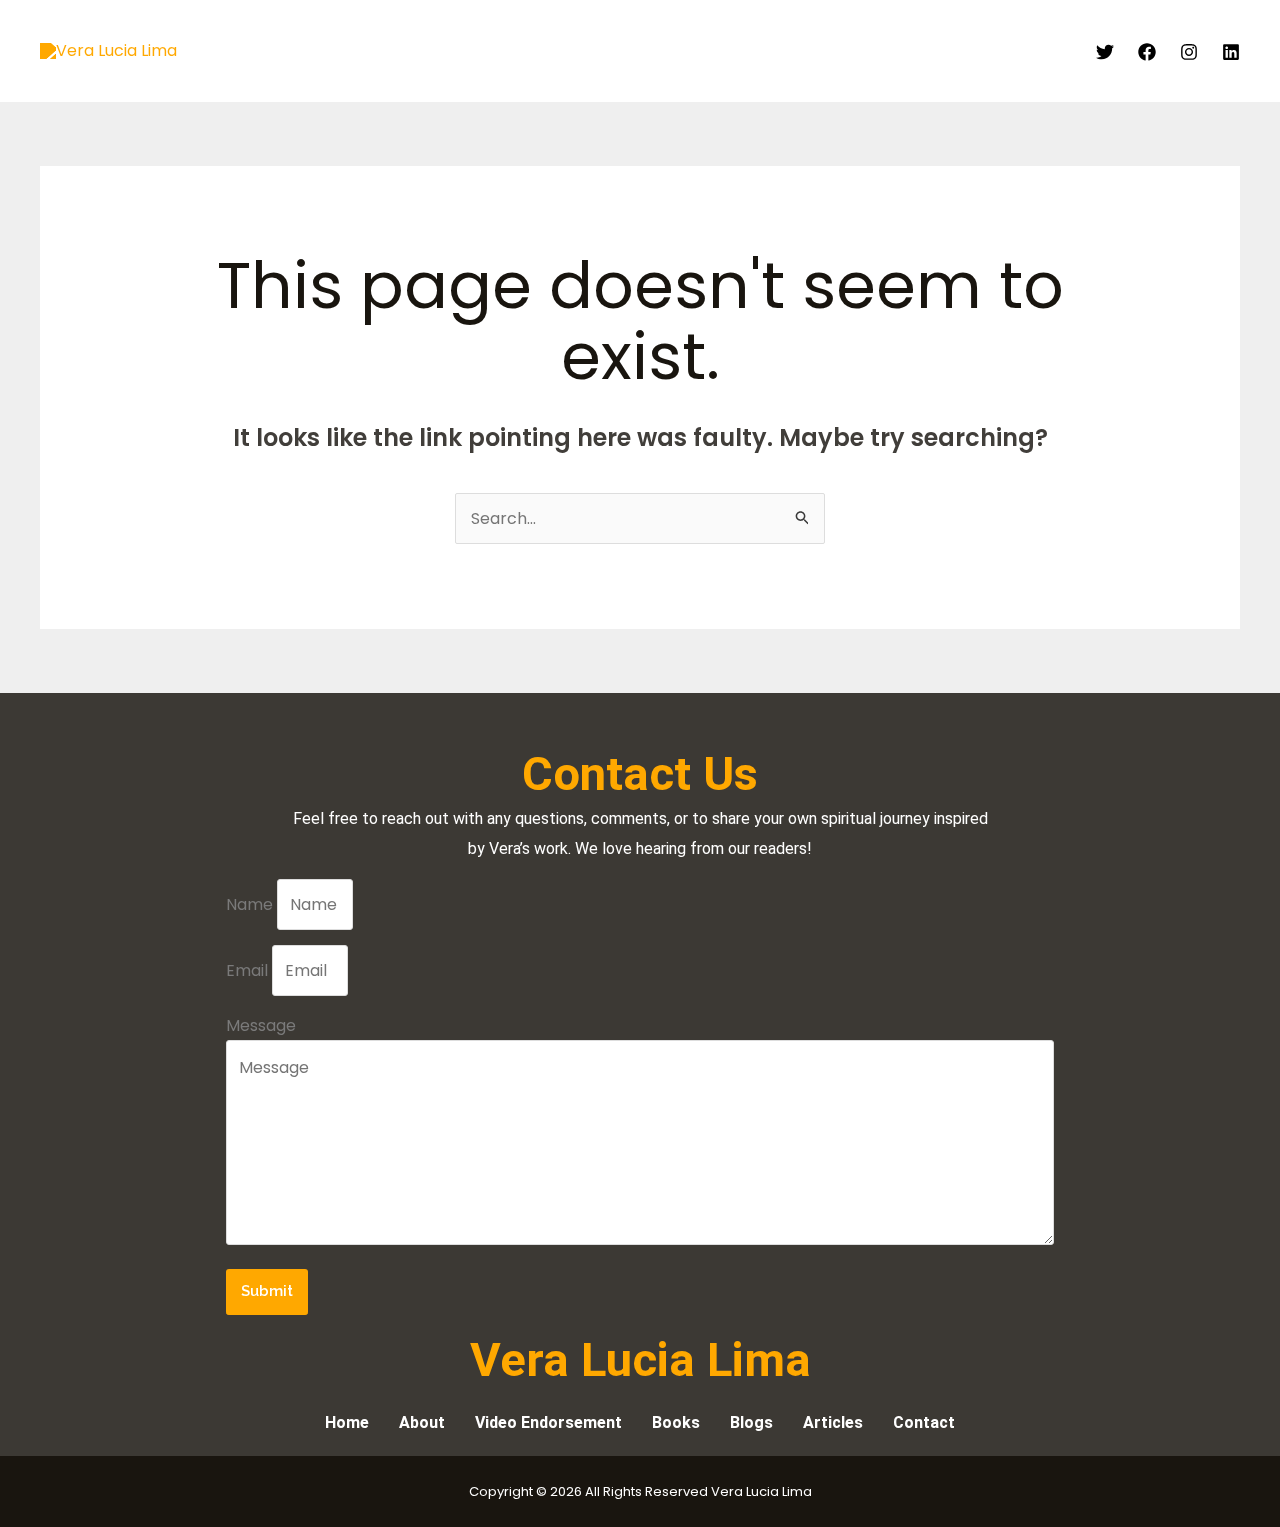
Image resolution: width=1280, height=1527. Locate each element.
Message (261, 1025)
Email (249, 970)
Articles (800, 51)
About (549, 51)
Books (879, 51)
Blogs (950, 51)
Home (476, 51)
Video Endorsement (672, 51)
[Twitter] (1105, 52)
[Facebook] (1147, 52)
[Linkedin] (1231, 52)
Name (251, 904)
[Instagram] (1189, 52)
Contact (1030, 51)
